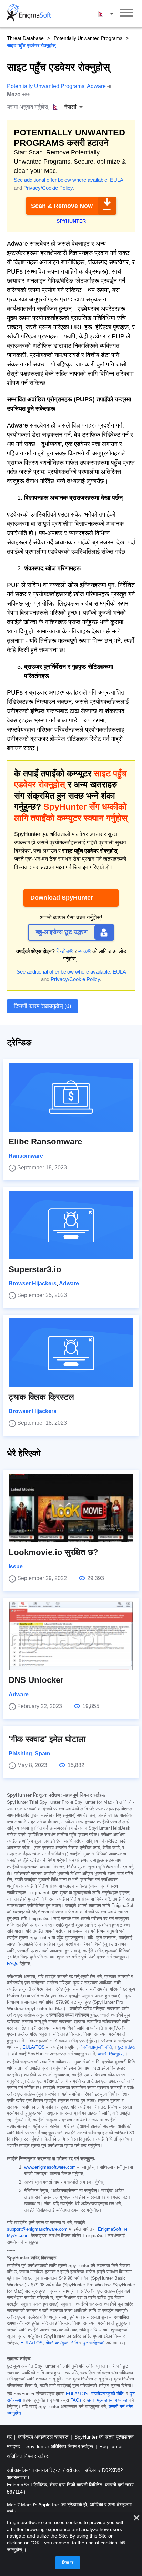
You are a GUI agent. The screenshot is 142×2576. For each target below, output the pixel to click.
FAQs (13, 1964)
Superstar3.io (35, 1269)
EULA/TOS (34, 2047)
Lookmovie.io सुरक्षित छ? (53, 1552)
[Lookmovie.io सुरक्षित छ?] (71, 1508)
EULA (116, 180)
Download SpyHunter (62, 898)
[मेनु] (126, 14)
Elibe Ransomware (45, 1141)
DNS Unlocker (36, 1680)
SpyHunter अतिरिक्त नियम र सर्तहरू (60, 2446)
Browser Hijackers (33, 1283)
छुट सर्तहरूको (94, 2343)
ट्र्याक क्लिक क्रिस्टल (41, 1397)
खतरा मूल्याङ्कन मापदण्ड (107, 2400)
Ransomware (26, 1156)
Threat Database (25, 38)
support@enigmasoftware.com (37, 2229)
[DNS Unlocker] (71, 1636)
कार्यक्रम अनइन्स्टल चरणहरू (44, 2437)
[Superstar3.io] (71, 1225)
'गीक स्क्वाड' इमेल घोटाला (47, 1739)
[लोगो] (29, 14)
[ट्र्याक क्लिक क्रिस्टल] (71, 1353)
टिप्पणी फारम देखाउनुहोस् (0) (42, 1006)
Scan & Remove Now (62, 206)
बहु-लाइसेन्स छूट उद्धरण (62, 932)
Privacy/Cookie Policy (48, 188)
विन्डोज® (65, 951)
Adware (96, 86)
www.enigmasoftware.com (50, 2167)
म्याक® (85, 951)
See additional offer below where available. (61, 180)
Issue (16, 1567)
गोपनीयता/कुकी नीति (95, 2047)
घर (10, 2437)
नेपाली (112, 13)
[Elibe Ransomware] (71, 1097)
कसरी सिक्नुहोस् (111, 2054)
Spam (42, 1753)
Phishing (20, 1753)
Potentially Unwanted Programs (88, 38)
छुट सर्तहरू (126, 2047)
